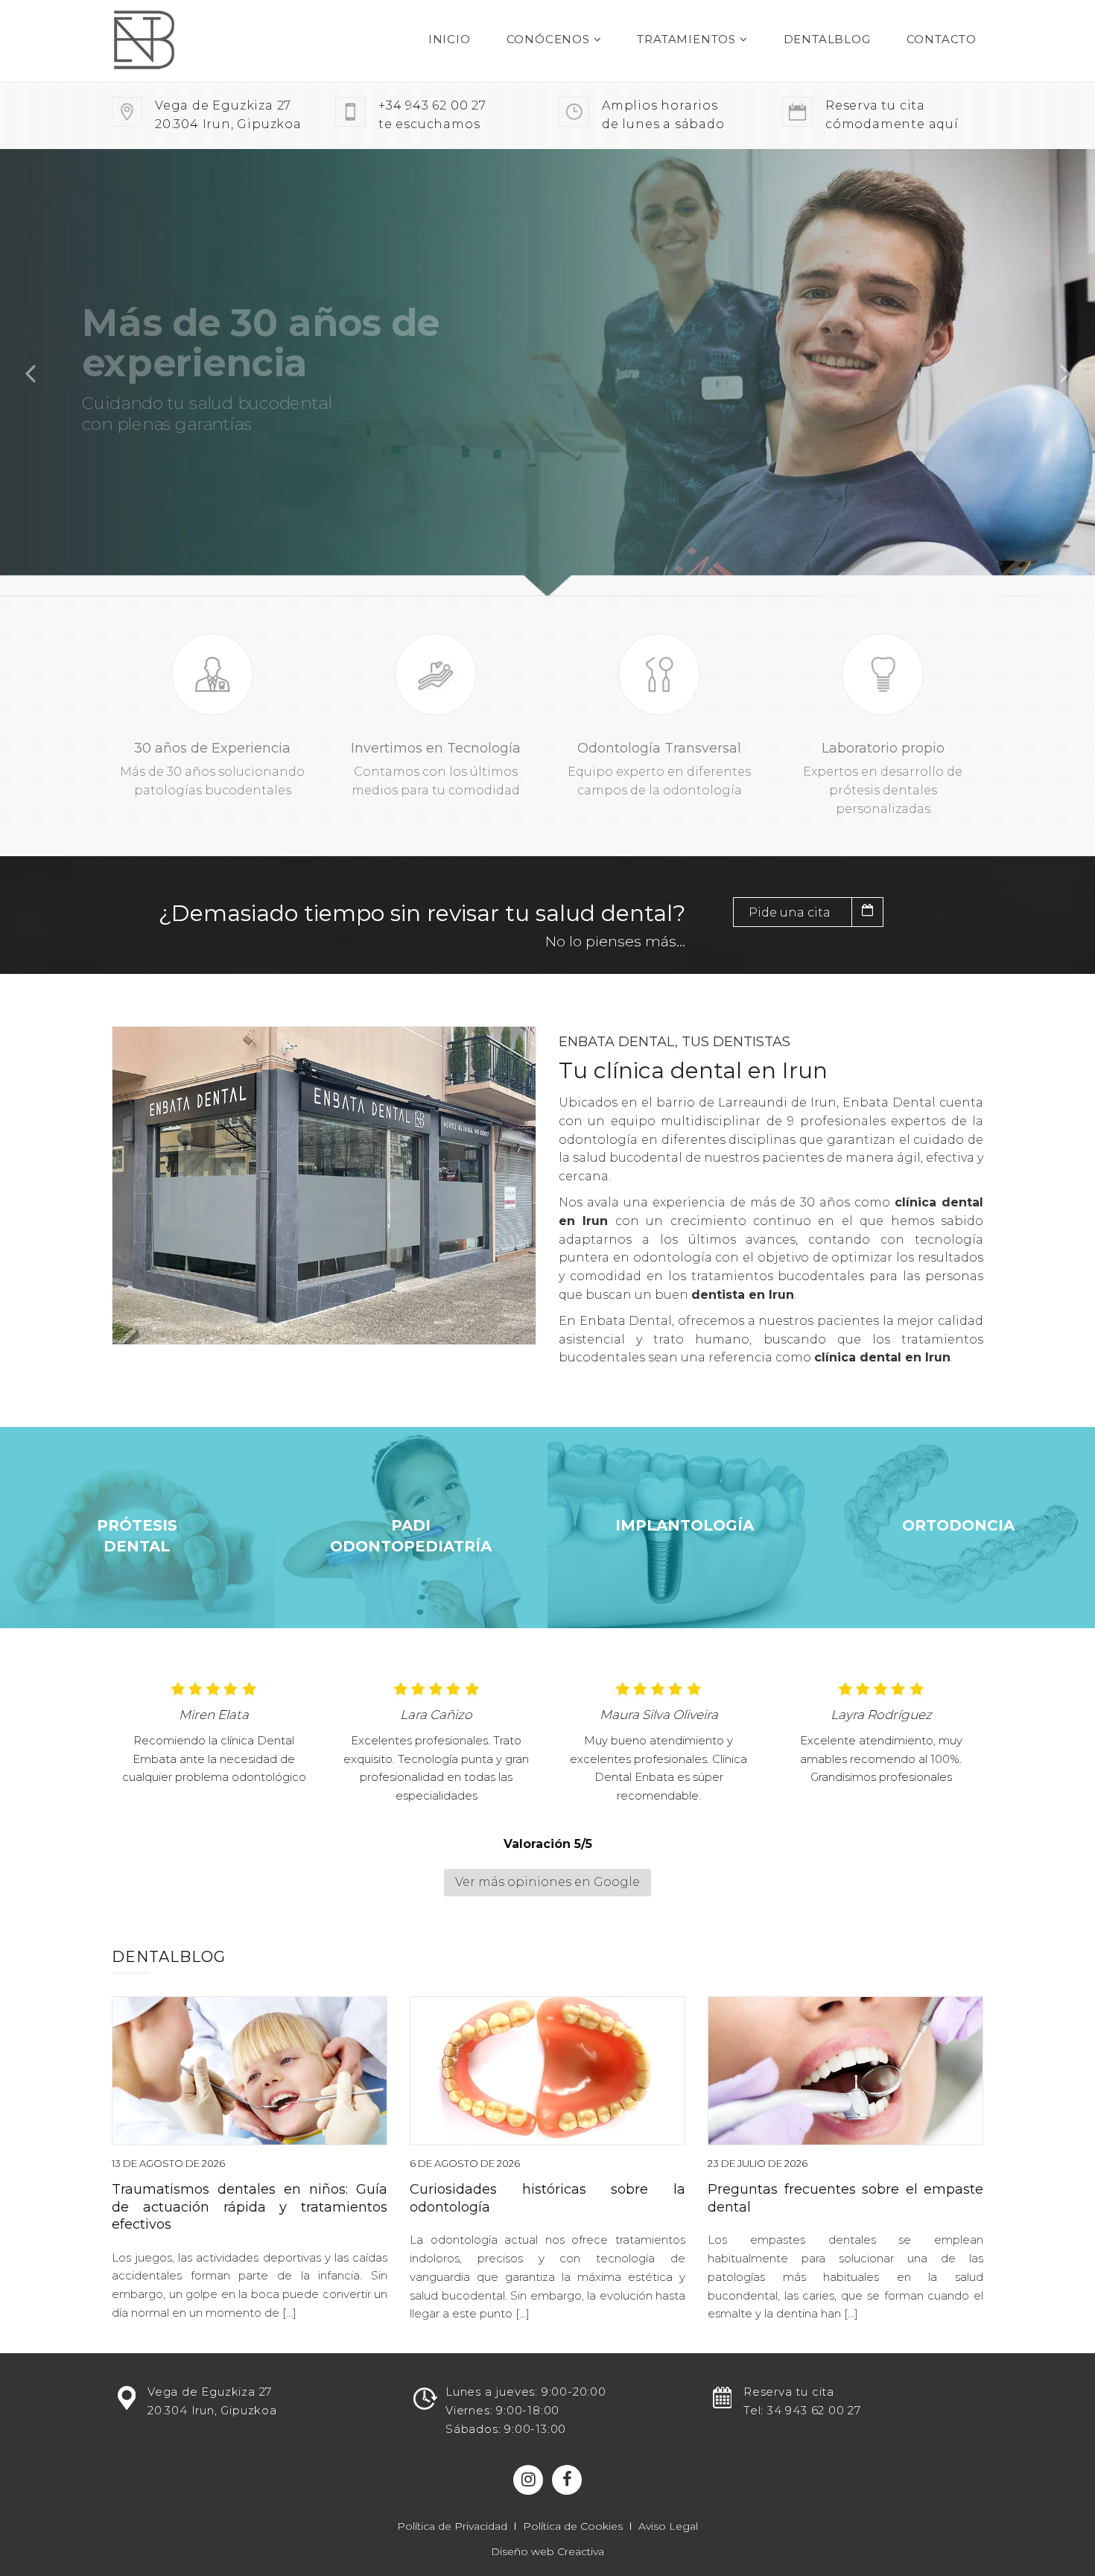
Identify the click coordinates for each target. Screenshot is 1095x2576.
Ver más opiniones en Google (547, 1882)
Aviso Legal (668, 2526)
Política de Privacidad (452, 2526)
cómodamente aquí (892, 115)
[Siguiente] (1065, 373)
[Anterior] (30, 373)
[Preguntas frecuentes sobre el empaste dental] (845, 2071)
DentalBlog (827, 39)
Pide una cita (790, 912)
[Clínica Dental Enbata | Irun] (173, 41)
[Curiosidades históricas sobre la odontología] (547, 2071)
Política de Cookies (573, 2526)
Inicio (450, 39)
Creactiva (581, 2551)
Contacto (942, 39)
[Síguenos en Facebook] (567, 2480)
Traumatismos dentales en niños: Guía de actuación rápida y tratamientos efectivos (250, 2207)
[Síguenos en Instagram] (528, 2480)
